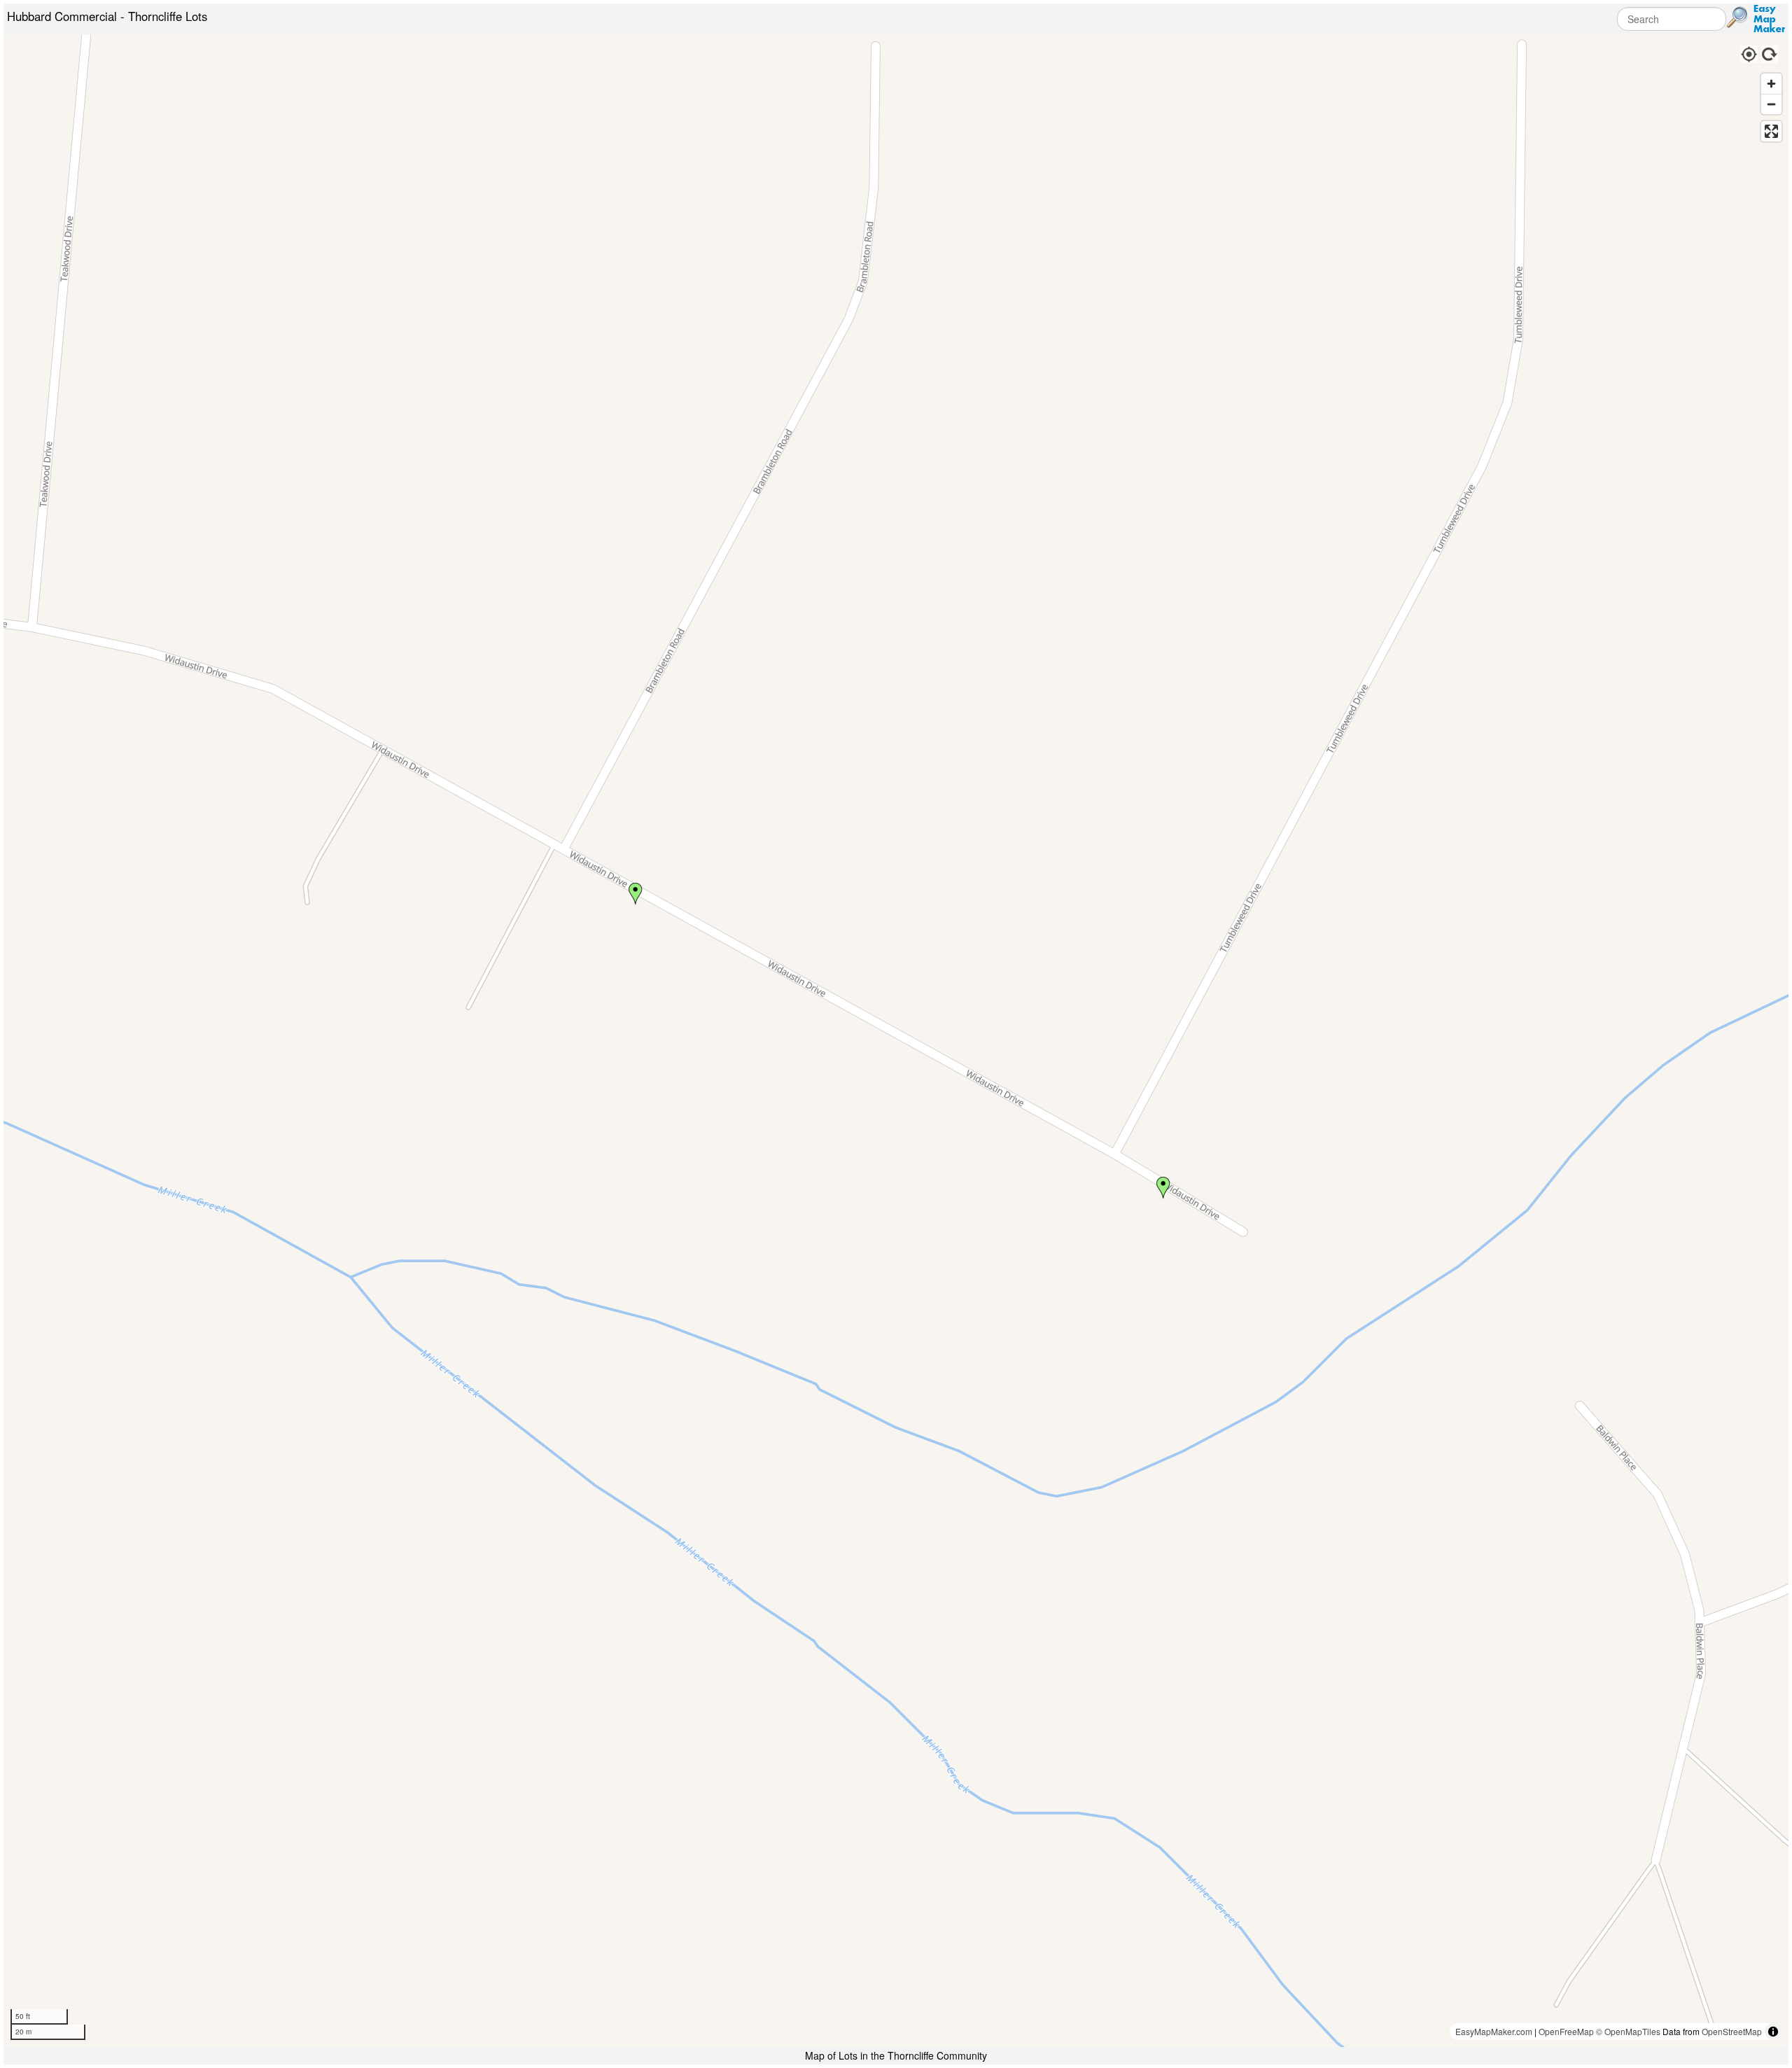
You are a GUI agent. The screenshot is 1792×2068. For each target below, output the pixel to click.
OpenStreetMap (1732, 2031)
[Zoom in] (1771, 84)
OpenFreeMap (1566, 2031)
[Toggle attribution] (1773, 2032)
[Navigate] (1748, 53)
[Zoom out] (1771, 104)
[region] (896, 1041)
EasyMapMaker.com (1494, 2031)
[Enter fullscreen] (1771, 131)
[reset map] (1770, 53)
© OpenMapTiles (1628, 2031)
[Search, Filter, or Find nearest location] (1737, 18)
